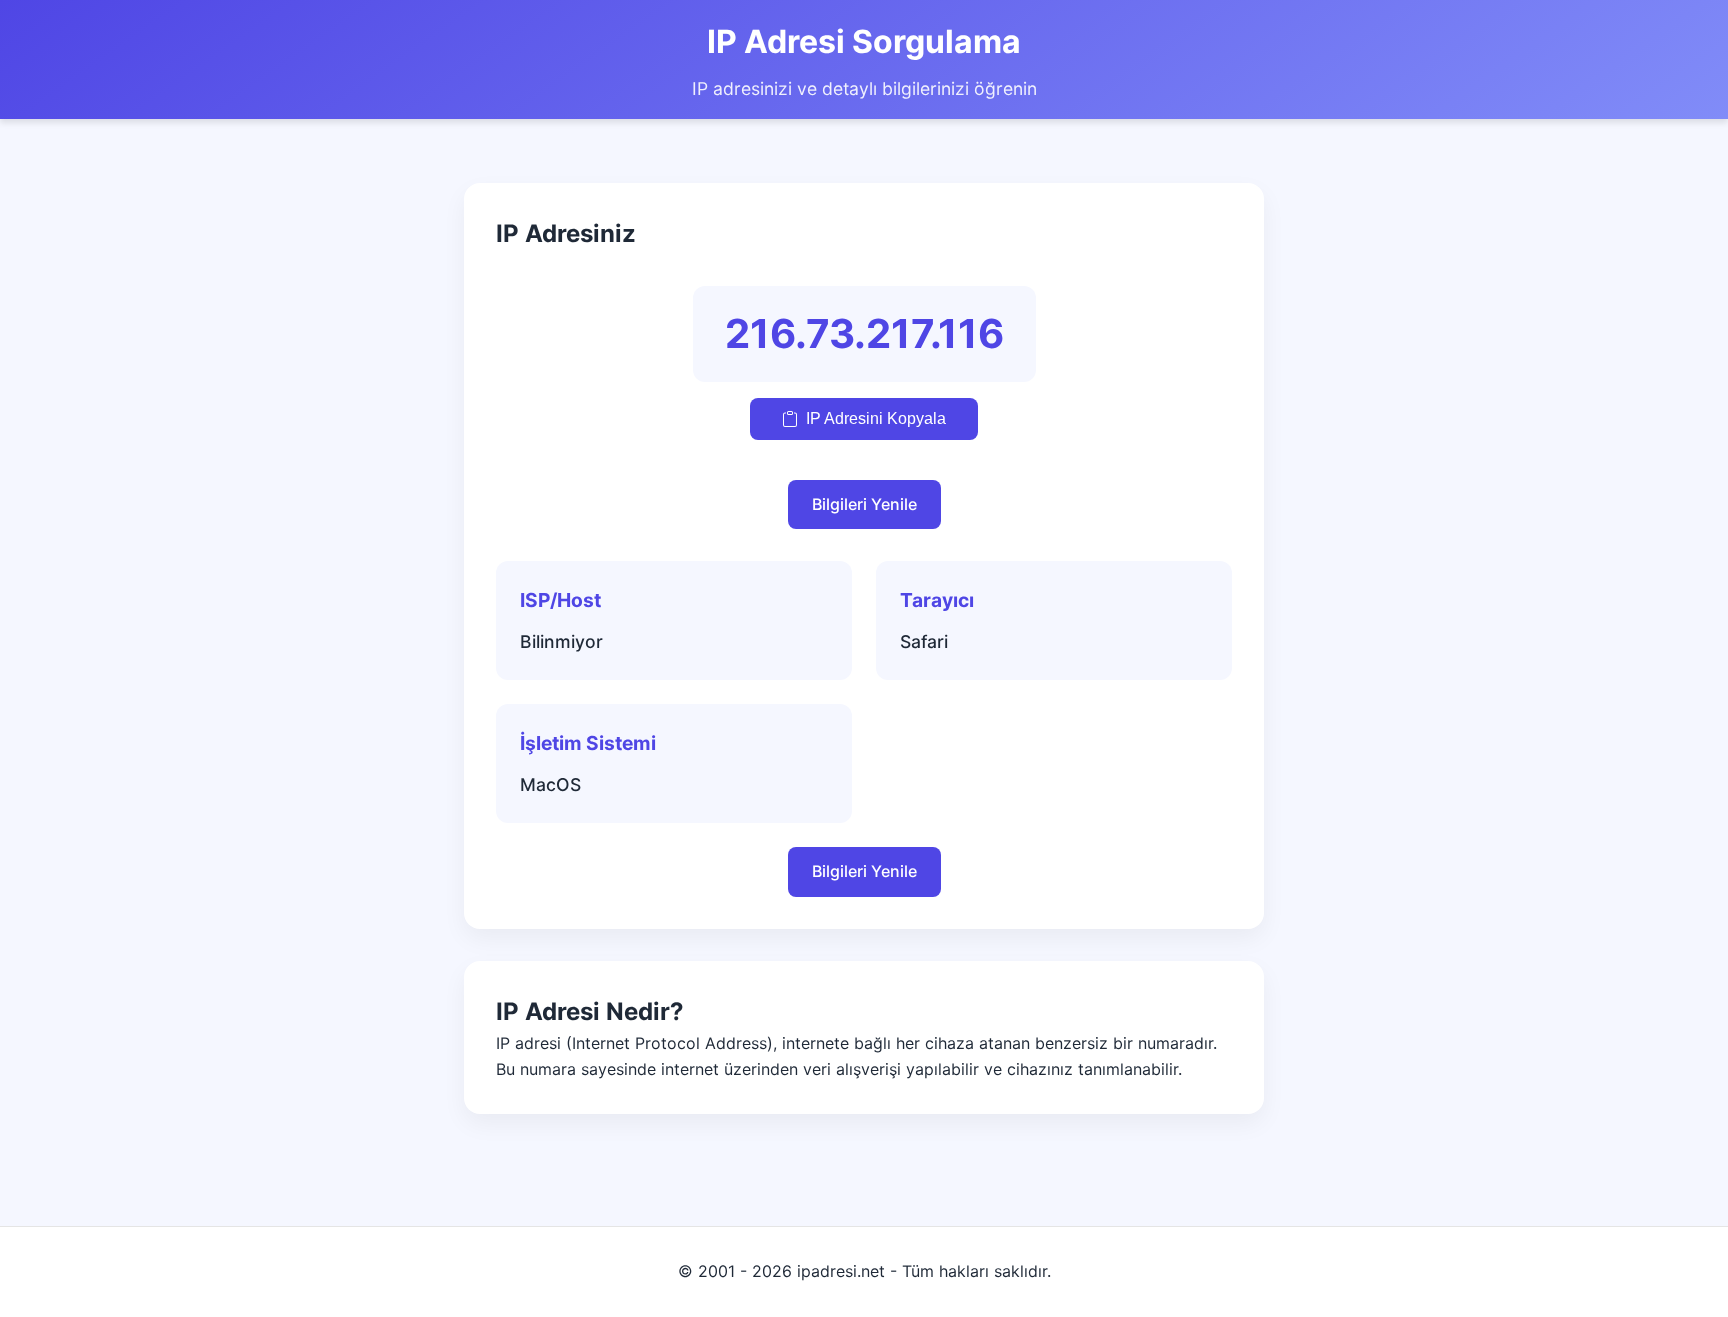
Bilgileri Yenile (864, 504)
